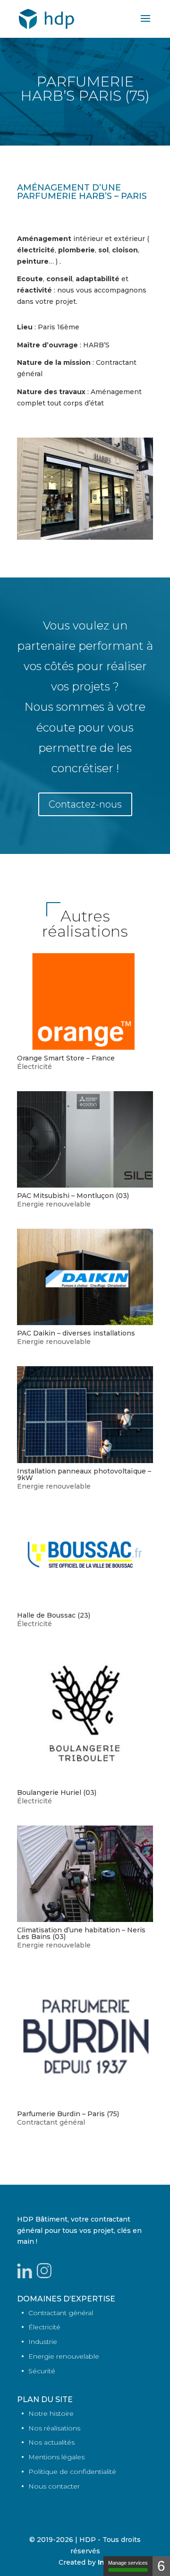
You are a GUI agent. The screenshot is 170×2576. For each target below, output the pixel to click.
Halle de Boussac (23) (54, 1615)
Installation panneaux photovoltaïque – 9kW (84, 1474)
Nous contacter (54, 2486)
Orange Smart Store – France (66, 1058)
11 (125, 530)
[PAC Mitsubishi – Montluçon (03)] (85, 1139)
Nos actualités (51, 2442)
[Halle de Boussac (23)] (85, 1559)
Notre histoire (51, 2413)
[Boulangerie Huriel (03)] (85, 1716)
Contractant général (51, 2122)
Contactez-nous (85, 804)
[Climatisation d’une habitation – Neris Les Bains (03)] (85, 1874)
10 (117, 530)
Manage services (128, 2563)
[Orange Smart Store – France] (85, 1001)
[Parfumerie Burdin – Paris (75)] (85, 2038)
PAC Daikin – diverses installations (76, 1333)
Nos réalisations (54, 2428)
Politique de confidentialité (72, 2472)
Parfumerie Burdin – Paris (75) (68, 2114)
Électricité (34, 1067)
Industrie (43, 2342)
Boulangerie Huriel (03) (57, 1792)
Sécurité (42, 2371)
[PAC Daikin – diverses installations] (85, 1277)
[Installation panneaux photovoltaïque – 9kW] (85, 1414)
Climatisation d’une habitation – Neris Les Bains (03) (81, 1933)
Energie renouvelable (54, 1204)
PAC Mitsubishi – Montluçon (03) (73, 1196)
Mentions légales (56, 2457)
